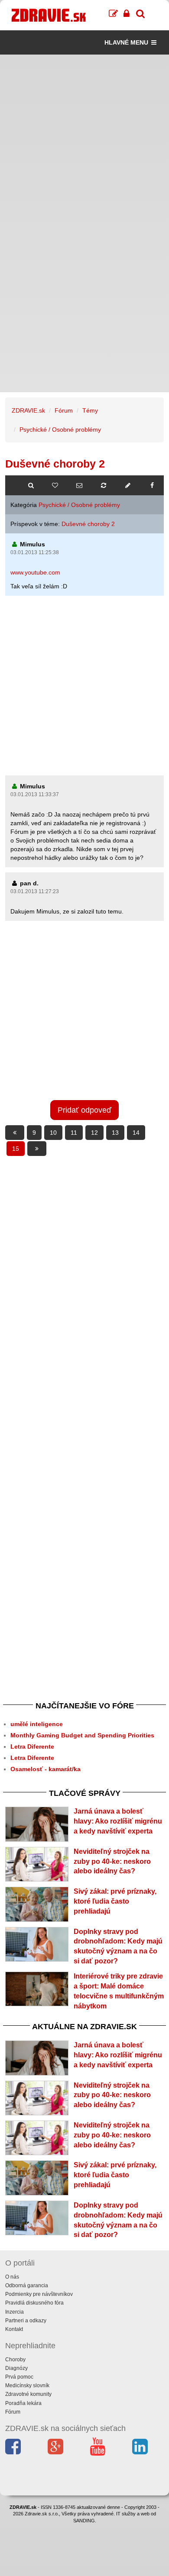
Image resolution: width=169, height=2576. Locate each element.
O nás (12, 2277)
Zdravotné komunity (28, 2394)
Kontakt (14, 2329)
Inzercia (15, 2312)
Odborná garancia (27, 2285)
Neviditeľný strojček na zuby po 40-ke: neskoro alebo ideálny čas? (112, 1861)
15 (16, 1149)
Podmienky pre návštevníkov (39, 2294)
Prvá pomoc (19, 2377)
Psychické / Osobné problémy (60, 429)
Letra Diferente (32, 1746)
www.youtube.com (35, 572)
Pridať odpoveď (84, 1110)
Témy (90, 410)
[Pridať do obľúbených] (55, 485)
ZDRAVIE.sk (28, 410)
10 (53, 1133)
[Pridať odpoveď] (128, 485)
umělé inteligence (37, 1724)
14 (136, 1133)
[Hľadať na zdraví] (31, 485)
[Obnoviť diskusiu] (104, 485)
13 (115, 1133)
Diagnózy (16, 2368)
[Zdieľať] (152, 485)
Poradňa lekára (23, 2403)
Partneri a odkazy (26, 2321)
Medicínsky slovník (27, 2386)
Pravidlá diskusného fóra (34, 2303)
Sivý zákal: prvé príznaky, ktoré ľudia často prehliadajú (115, 1901)
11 (74, 1133)
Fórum (64, 410)
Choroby (15, 2360)
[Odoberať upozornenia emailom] (79, 485)
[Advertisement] (84, 139)
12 (94, 1133)
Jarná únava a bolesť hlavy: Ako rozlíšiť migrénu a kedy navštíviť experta (118, 1821)
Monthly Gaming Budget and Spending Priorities (82, 1735)
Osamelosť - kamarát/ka (45, 1769)
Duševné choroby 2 (88, 524)
